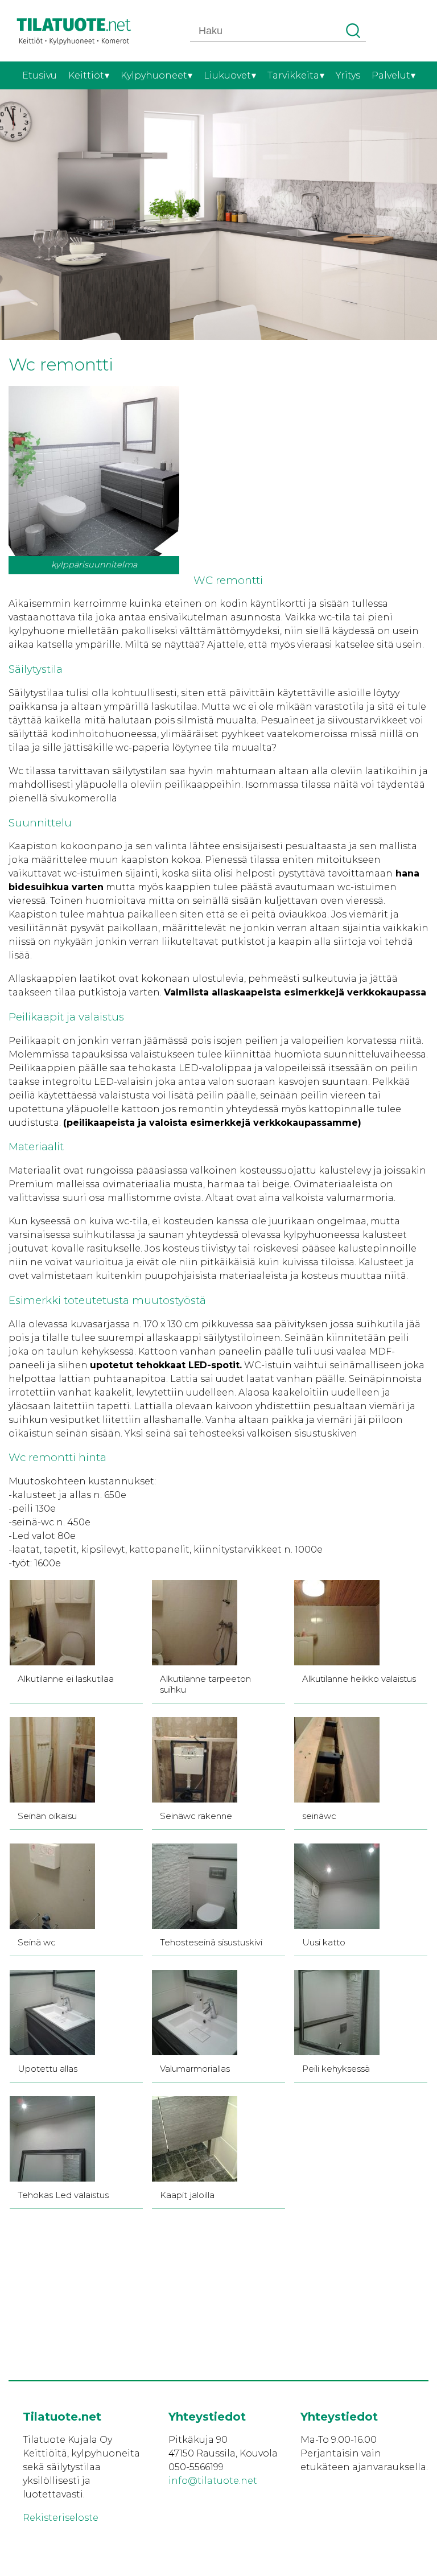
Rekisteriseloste (61, 2518)
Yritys (348, 75)
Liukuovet (227, 75)
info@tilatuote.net (213, 2481)
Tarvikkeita (293, 75)
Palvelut (391, 75)
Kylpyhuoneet (154, 75)
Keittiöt (86, 75)
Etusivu (40, 75)
